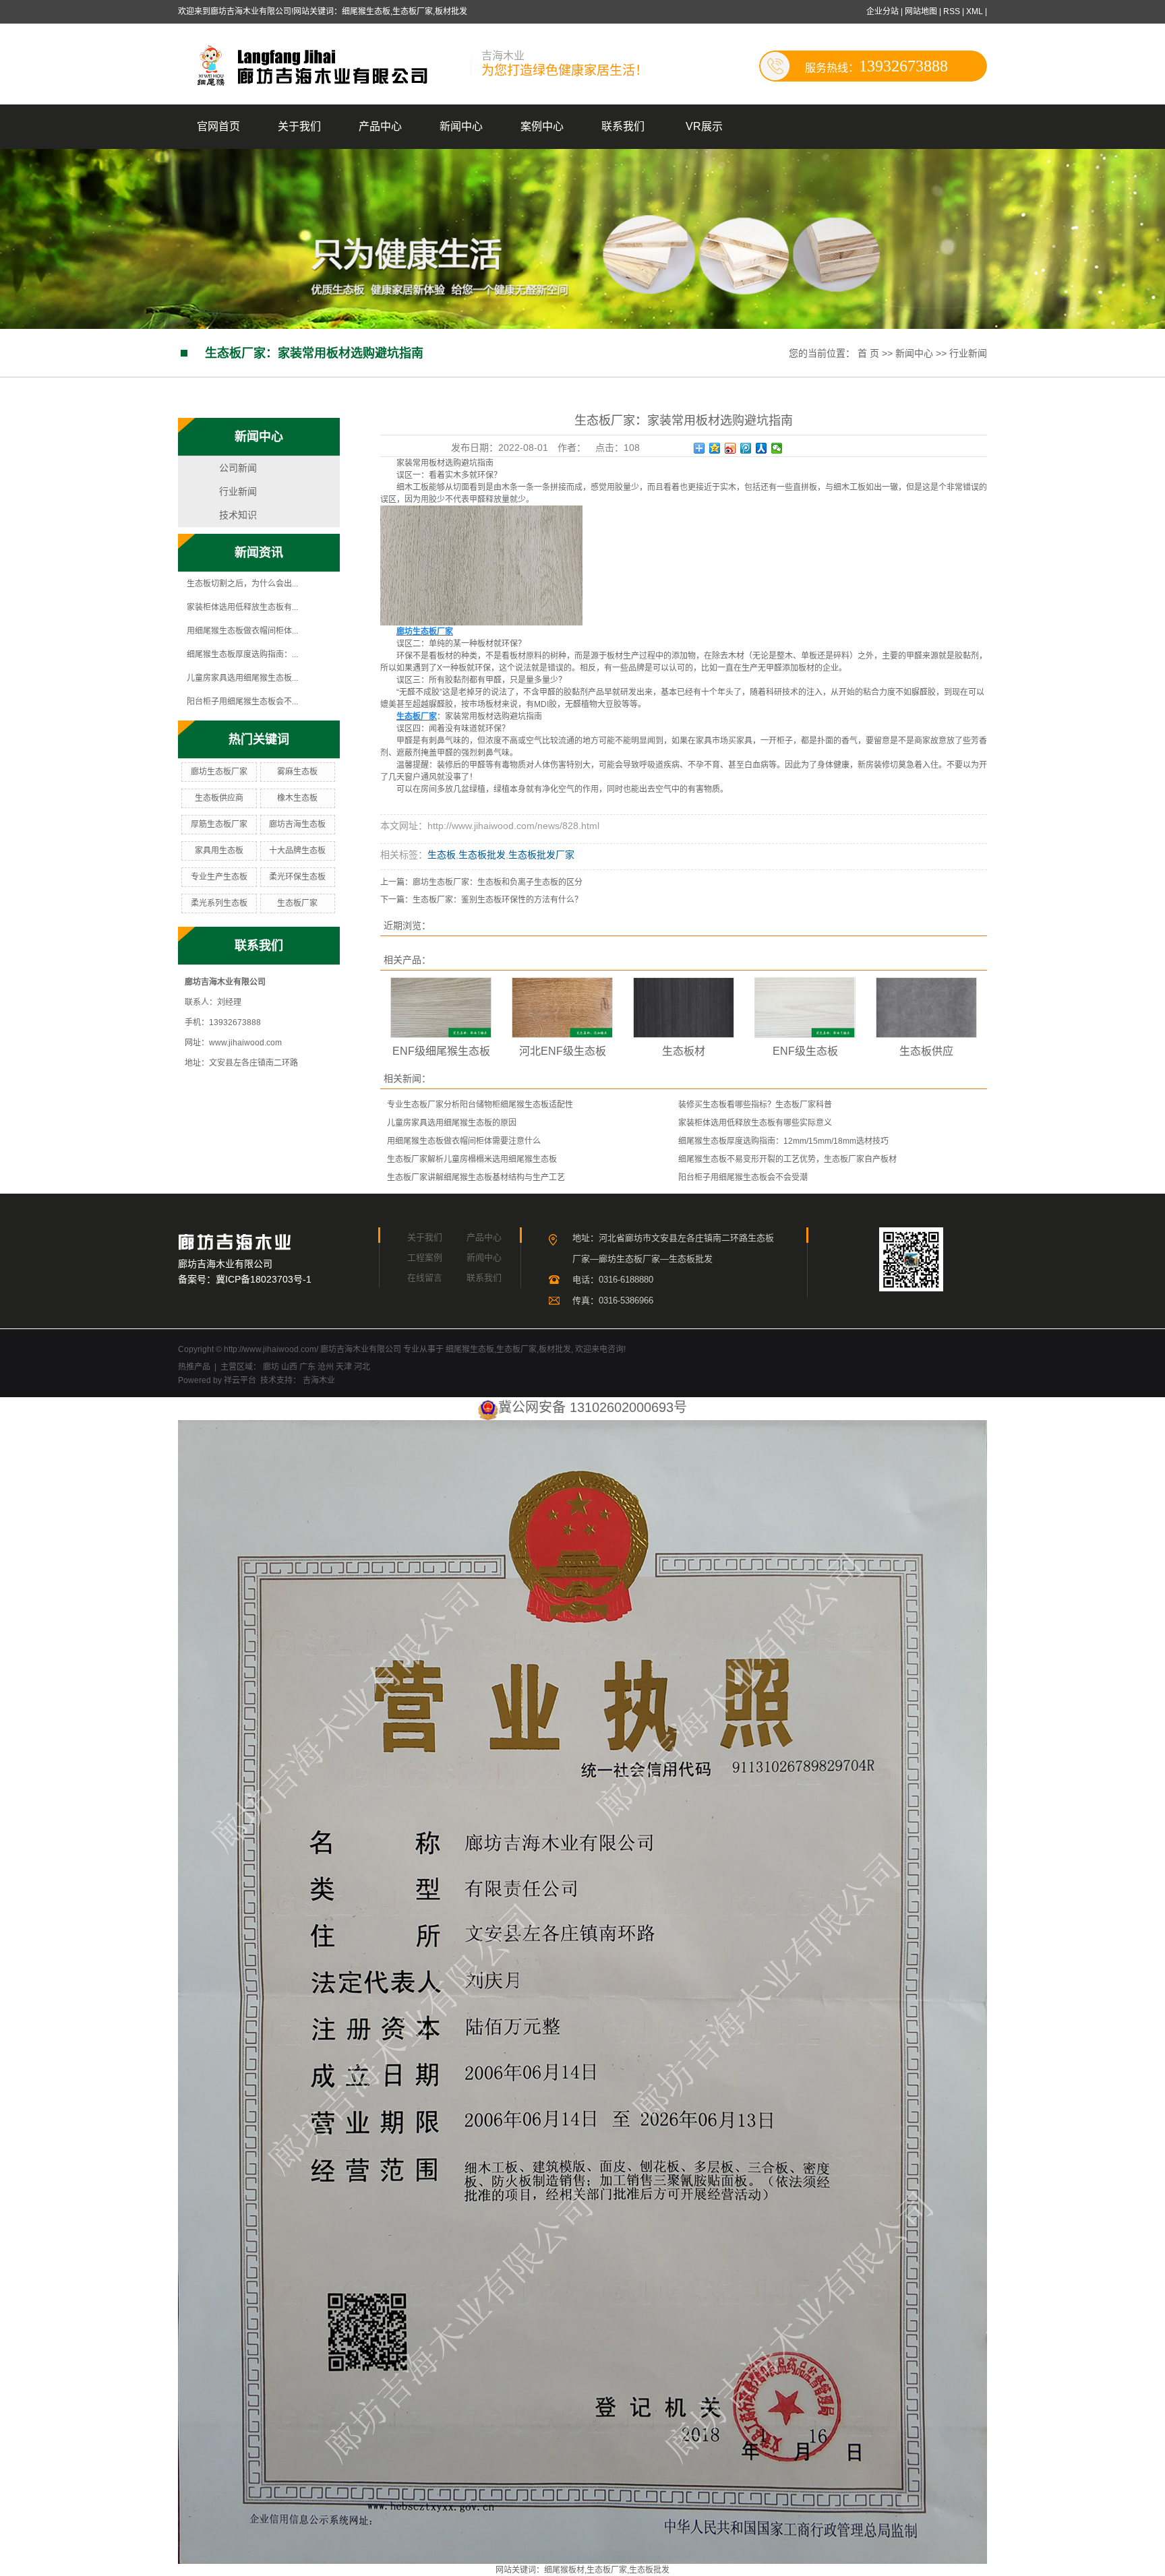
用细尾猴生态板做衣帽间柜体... (242, 631)
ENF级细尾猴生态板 (441, 1051)
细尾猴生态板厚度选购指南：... (242, 654)
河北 (362, 1367)
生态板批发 (482, 855)
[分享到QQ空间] (715, 448)
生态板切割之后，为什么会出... (242, 584)
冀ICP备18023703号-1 (264, 1279)
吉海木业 (318, 1380)
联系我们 (623, 126)
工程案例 (425, 1257)
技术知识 (238, 515)
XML (975, 11)
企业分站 (883, 11)
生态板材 (684, 1051)
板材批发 (555, 1349)
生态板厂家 (297, 903)
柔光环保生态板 (297, 877)
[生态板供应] (926, 1008)
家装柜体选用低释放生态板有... (242, 607)
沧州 (326, 1367)
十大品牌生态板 (297, 851)
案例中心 (542, 126)
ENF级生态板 (805, 1051)
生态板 (442, 855)
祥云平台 (240, 1380)
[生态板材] (684, 1008)
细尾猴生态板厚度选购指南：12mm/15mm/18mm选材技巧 (783, 1141)
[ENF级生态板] (805, 1008)
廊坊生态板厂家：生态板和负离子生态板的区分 (498, 882)
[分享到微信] (777, 448)
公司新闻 (238, 468)
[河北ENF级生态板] (562, 1008)
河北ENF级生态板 (563, 1051)
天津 (344, 1367)
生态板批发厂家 (541, 855)
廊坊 (271, 1367)
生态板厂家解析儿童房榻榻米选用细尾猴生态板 (472, 1159)
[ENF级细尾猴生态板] (441, 1008)
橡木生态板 (297, 798)
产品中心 (380, 126)
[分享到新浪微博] (730, 448)
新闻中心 (461, 126)
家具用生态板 (219, 851)
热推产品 (194, 1367)
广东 (307, 1367)
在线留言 (425, 1278)
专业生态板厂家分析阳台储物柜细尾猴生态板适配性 (480, 1105)
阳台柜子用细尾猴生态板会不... (242, 702)
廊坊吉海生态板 (297, 824)
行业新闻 (968, 353)
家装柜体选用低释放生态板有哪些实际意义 (755, 1123)
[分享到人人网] (761, 448)
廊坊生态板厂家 (219, 772)
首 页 (868, 353)
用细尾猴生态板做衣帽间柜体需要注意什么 (464, 1141)
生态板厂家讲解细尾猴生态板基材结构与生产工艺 (476, 1177)
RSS (952, 11)
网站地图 (922, 11)
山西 (289, 1367)
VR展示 (704, 126)
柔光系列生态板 (219, 903)
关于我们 (299, 126)
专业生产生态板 (219, 877)
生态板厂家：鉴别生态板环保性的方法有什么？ (498, 900)
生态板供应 (926, 1051)
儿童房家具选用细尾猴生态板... (242, 678)
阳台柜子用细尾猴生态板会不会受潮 (743, 1177)
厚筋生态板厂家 (219, 824)
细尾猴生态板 (470, 1349)
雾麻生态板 (297, 772)
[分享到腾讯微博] (746, 448)
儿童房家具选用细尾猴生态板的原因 (452, 1123)
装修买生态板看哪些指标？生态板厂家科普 (755, 1105)
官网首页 (218, 126)
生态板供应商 (219, 798)
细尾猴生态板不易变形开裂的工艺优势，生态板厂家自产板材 (787, 1159)
